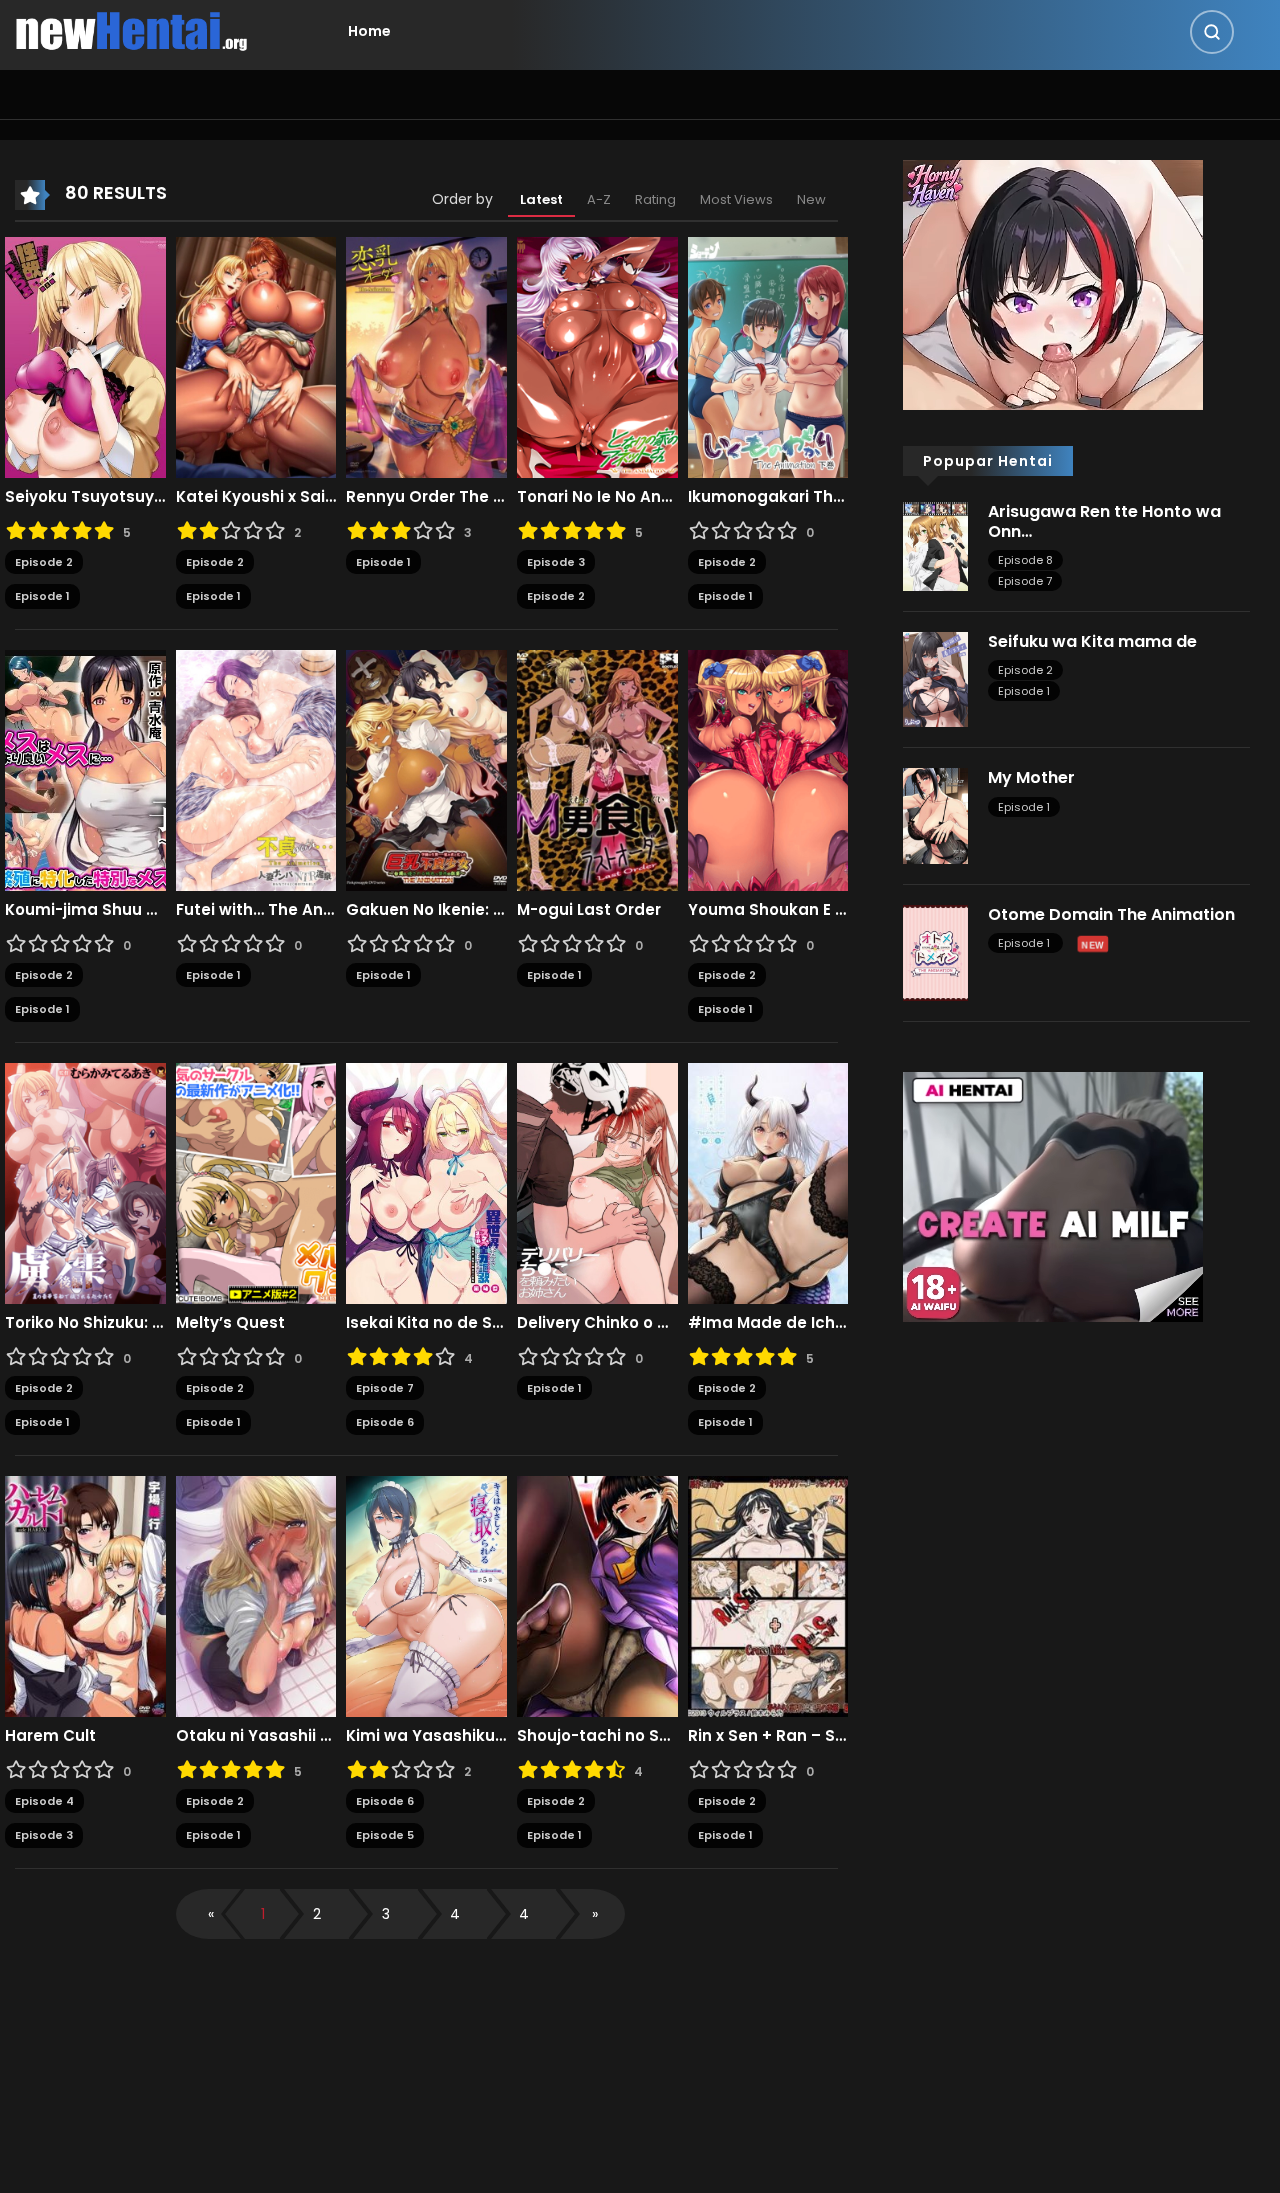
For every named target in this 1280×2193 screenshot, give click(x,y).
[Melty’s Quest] (256, 1182)
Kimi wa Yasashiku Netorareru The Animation (426, 1736)
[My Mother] (935, 815)
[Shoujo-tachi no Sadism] (597, 1595)
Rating (655, 199)
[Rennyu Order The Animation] (426, 356)
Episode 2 (44, 562)
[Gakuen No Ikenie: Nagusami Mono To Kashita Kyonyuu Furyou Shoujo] (426, 769)
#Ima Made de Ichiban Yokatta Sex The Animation (768, 1323)
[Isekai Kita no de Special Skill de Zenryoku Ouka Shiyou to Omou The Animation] (426, 1182)
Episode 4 (44, 1801)
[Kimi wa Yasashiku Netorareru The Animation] (426, 1595)
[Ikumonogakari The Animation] (768, 356)
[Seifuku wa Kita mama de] (935, 678)
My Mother (1031, 777)
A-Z (599, 199)
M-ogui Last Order (589, 910)
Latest (541, 199)
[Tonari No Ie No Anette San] (597, 356)
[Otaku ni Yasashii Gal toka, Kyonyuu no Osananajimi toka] (256, 1595)
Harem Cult (50, 1736)
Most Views (736, 199)
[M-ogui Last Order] (597, 769)
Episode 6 (385, 1422)
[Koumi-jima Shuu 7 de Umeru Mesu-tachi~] (85, 769)
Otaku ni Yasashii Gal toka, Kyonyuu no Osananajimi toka (256, 1736)
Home (369, 31)
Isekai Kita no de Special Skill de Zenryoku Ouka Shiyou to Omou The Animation (426, 1323)
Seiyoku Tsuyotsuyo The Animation (85, 497)
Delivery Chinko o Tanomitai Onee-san (597, 1323)
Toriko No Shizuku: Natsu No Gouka (85, 1323)
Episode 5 (385, 1835)
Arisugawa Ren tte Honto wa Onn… (1104, 521)
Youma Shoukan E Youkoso (768, 910)
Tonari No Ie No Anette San (597, 497)
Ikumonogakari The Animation (768, 497)
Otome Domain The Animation (1111, 914)
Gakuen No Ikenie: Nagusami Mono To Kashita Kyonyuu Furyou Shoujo (426, 910)
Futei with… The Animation (256, 910)
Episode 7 (385, 1388)
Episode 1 (42, 596)
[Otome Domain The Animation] (935, 952)
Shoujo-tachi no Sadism (597, 1736)
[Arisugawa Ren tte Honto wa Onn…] (935, 545)
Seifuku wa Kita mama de (1092, 641)
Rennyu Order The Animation (426, 497)
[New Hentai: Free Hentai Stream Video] (131, 30)
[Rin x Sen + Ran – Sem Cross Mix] (768, 1595)
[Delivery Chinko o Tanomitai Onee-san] (597, 1182)
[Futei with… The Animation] (256, 769)
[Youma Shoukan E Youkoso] (768, 769)
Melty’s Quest (230, 1323)
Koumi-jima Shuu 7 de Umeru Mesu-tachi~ (85, 910)
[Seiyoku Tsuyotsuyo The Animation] (85, 356)
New (811, 199)
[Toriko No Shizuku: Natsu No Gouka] (85, 1182)
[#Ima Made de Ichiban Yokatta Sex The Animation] (768, 1182)
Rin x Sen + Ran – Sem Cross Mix (768, 1736)
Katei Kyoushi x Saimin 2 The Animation (256, 497)
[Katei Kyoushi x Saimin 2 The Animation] (256, 356)
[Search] (1212, 32)
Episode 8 (1025, 560)
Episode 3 (556, 562)
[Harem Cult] (85, 1595)
